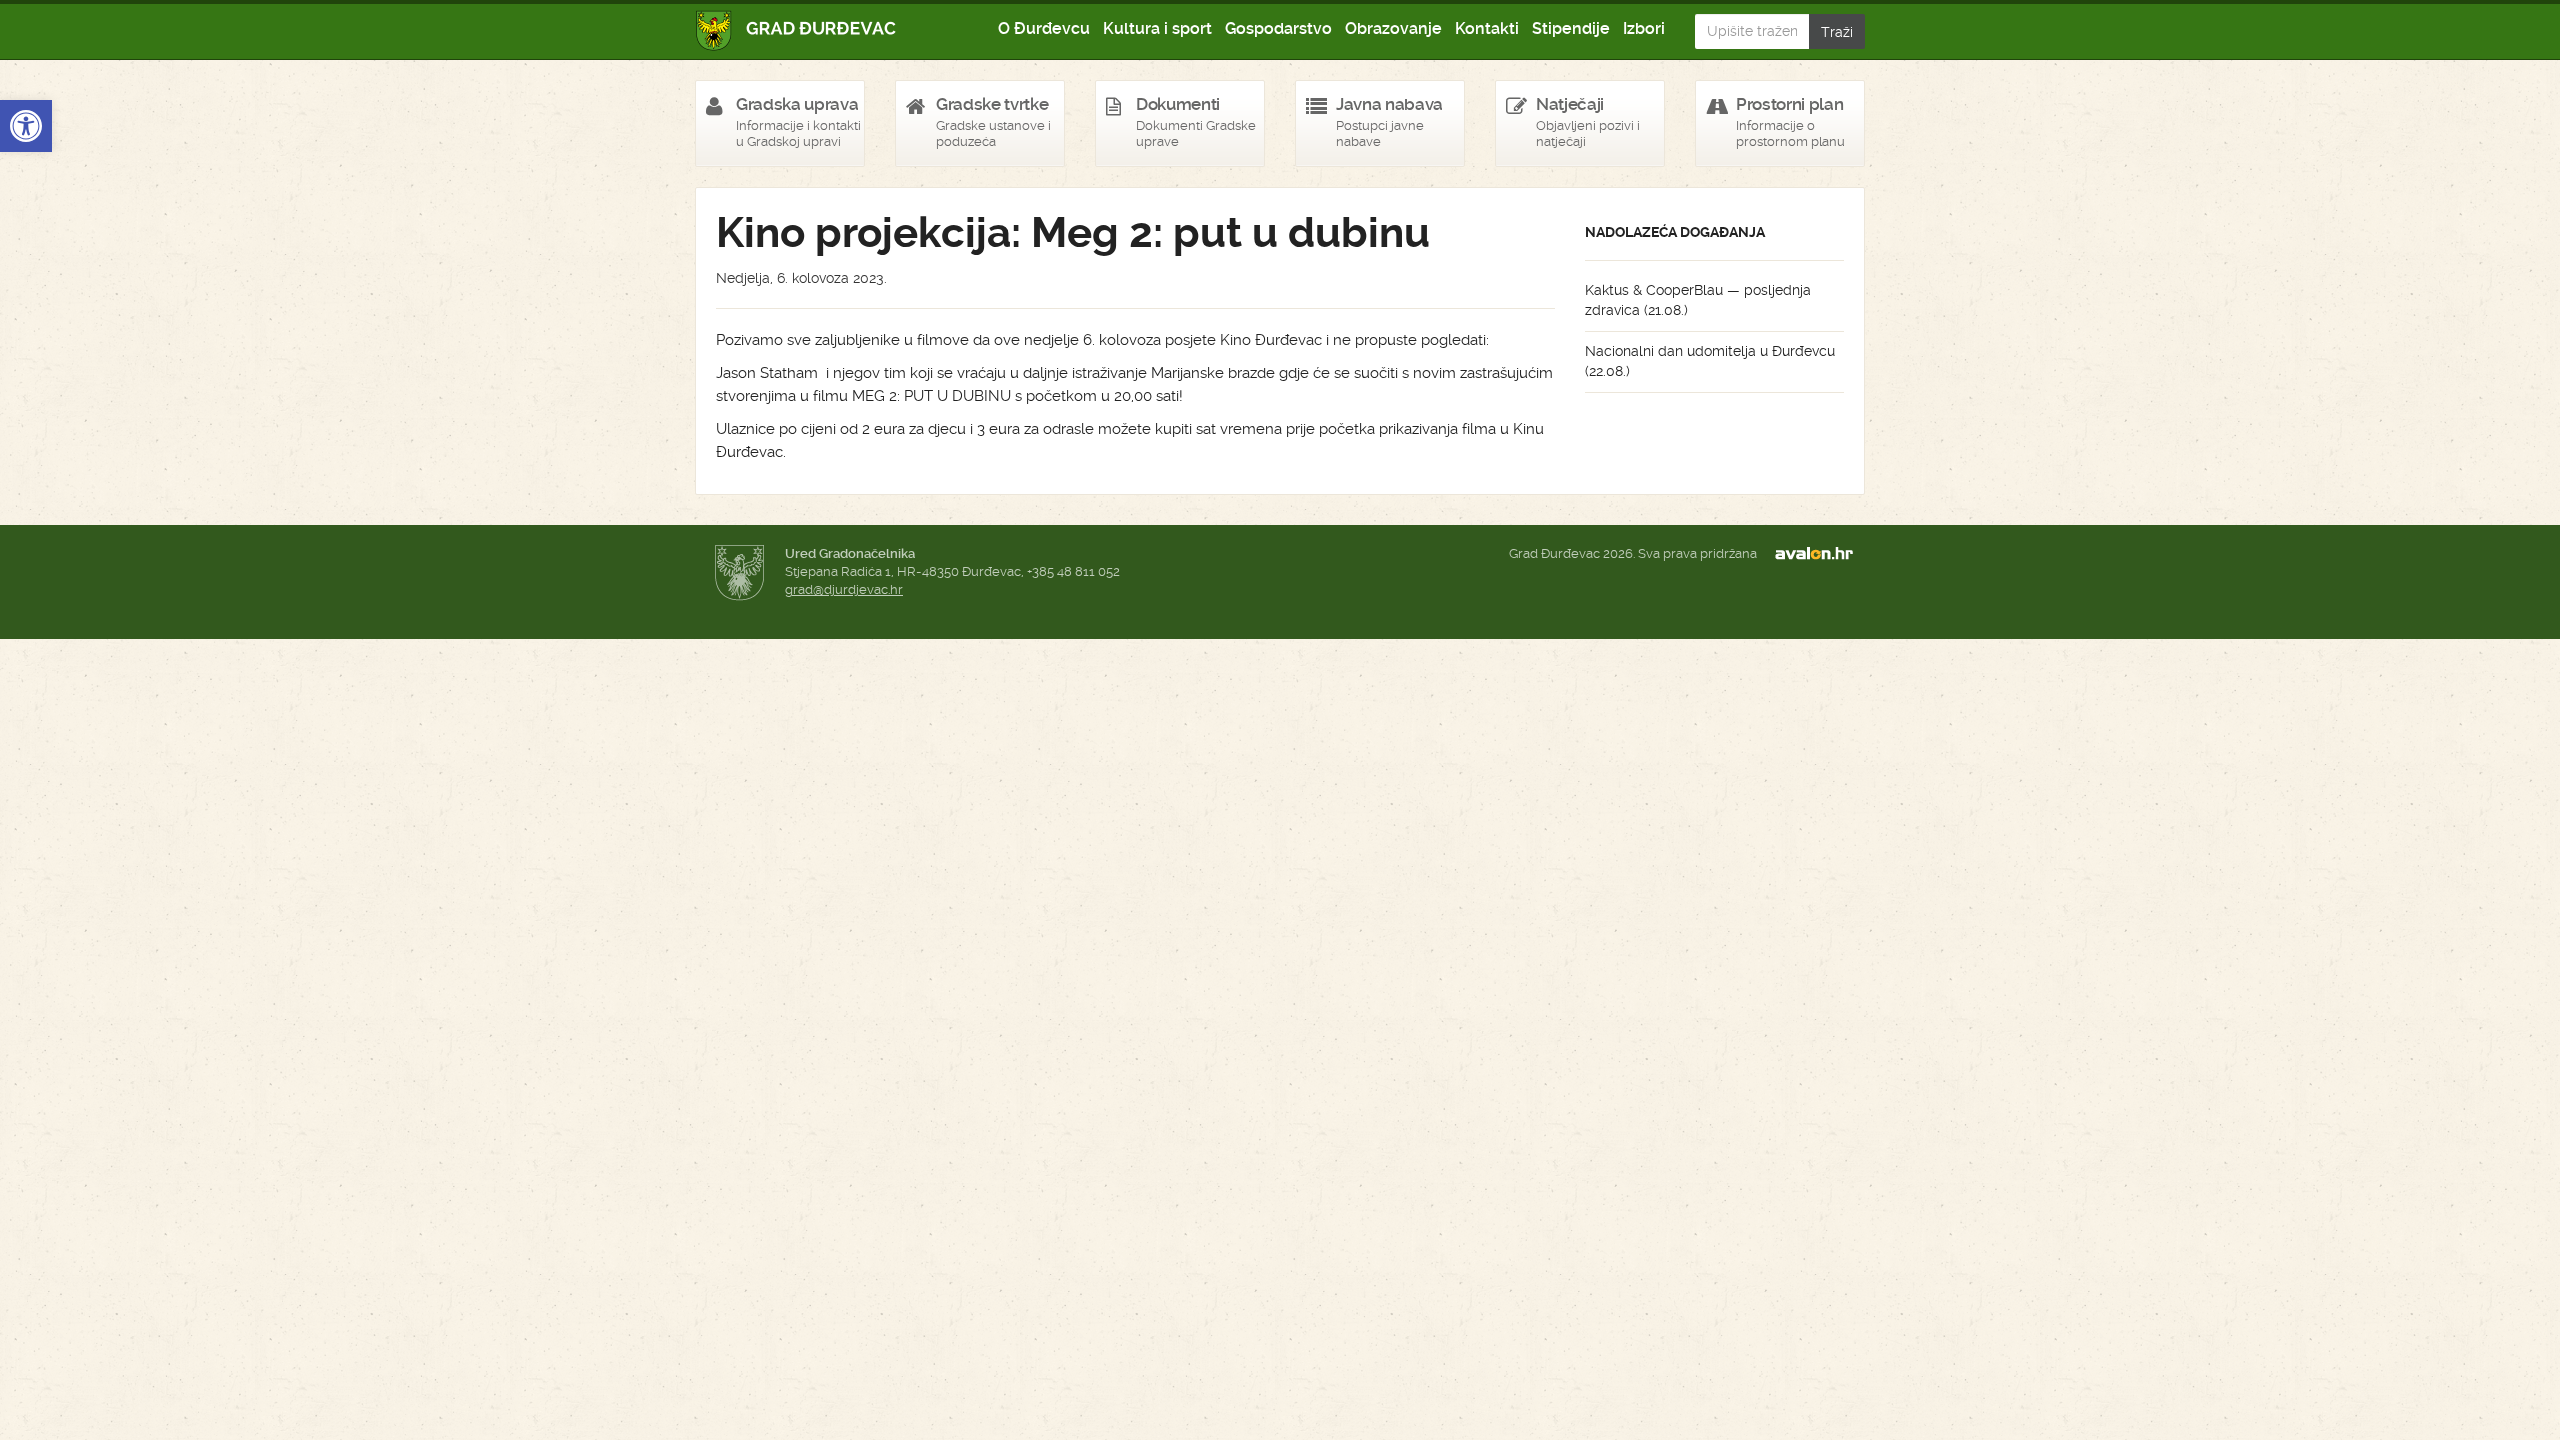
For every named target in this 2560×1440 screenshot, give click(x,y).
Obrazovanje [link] (1393, 28)
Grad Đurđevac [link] (796, 30)
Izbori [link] (1644, 28)
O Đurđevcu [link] (1044, 28)
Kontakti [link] (1487, 28)
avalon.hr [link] (1820, 554)
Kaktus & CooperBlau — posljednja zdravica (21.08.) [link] (1698, 300)
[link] (26, 126)
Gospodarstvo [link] (1278, 28)
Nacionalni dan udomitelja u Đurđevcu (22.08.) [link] (1710, 361)
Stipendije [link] (1571, 28)
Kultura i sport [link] (1157, 28)
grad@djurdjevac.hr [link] (844, 589)
